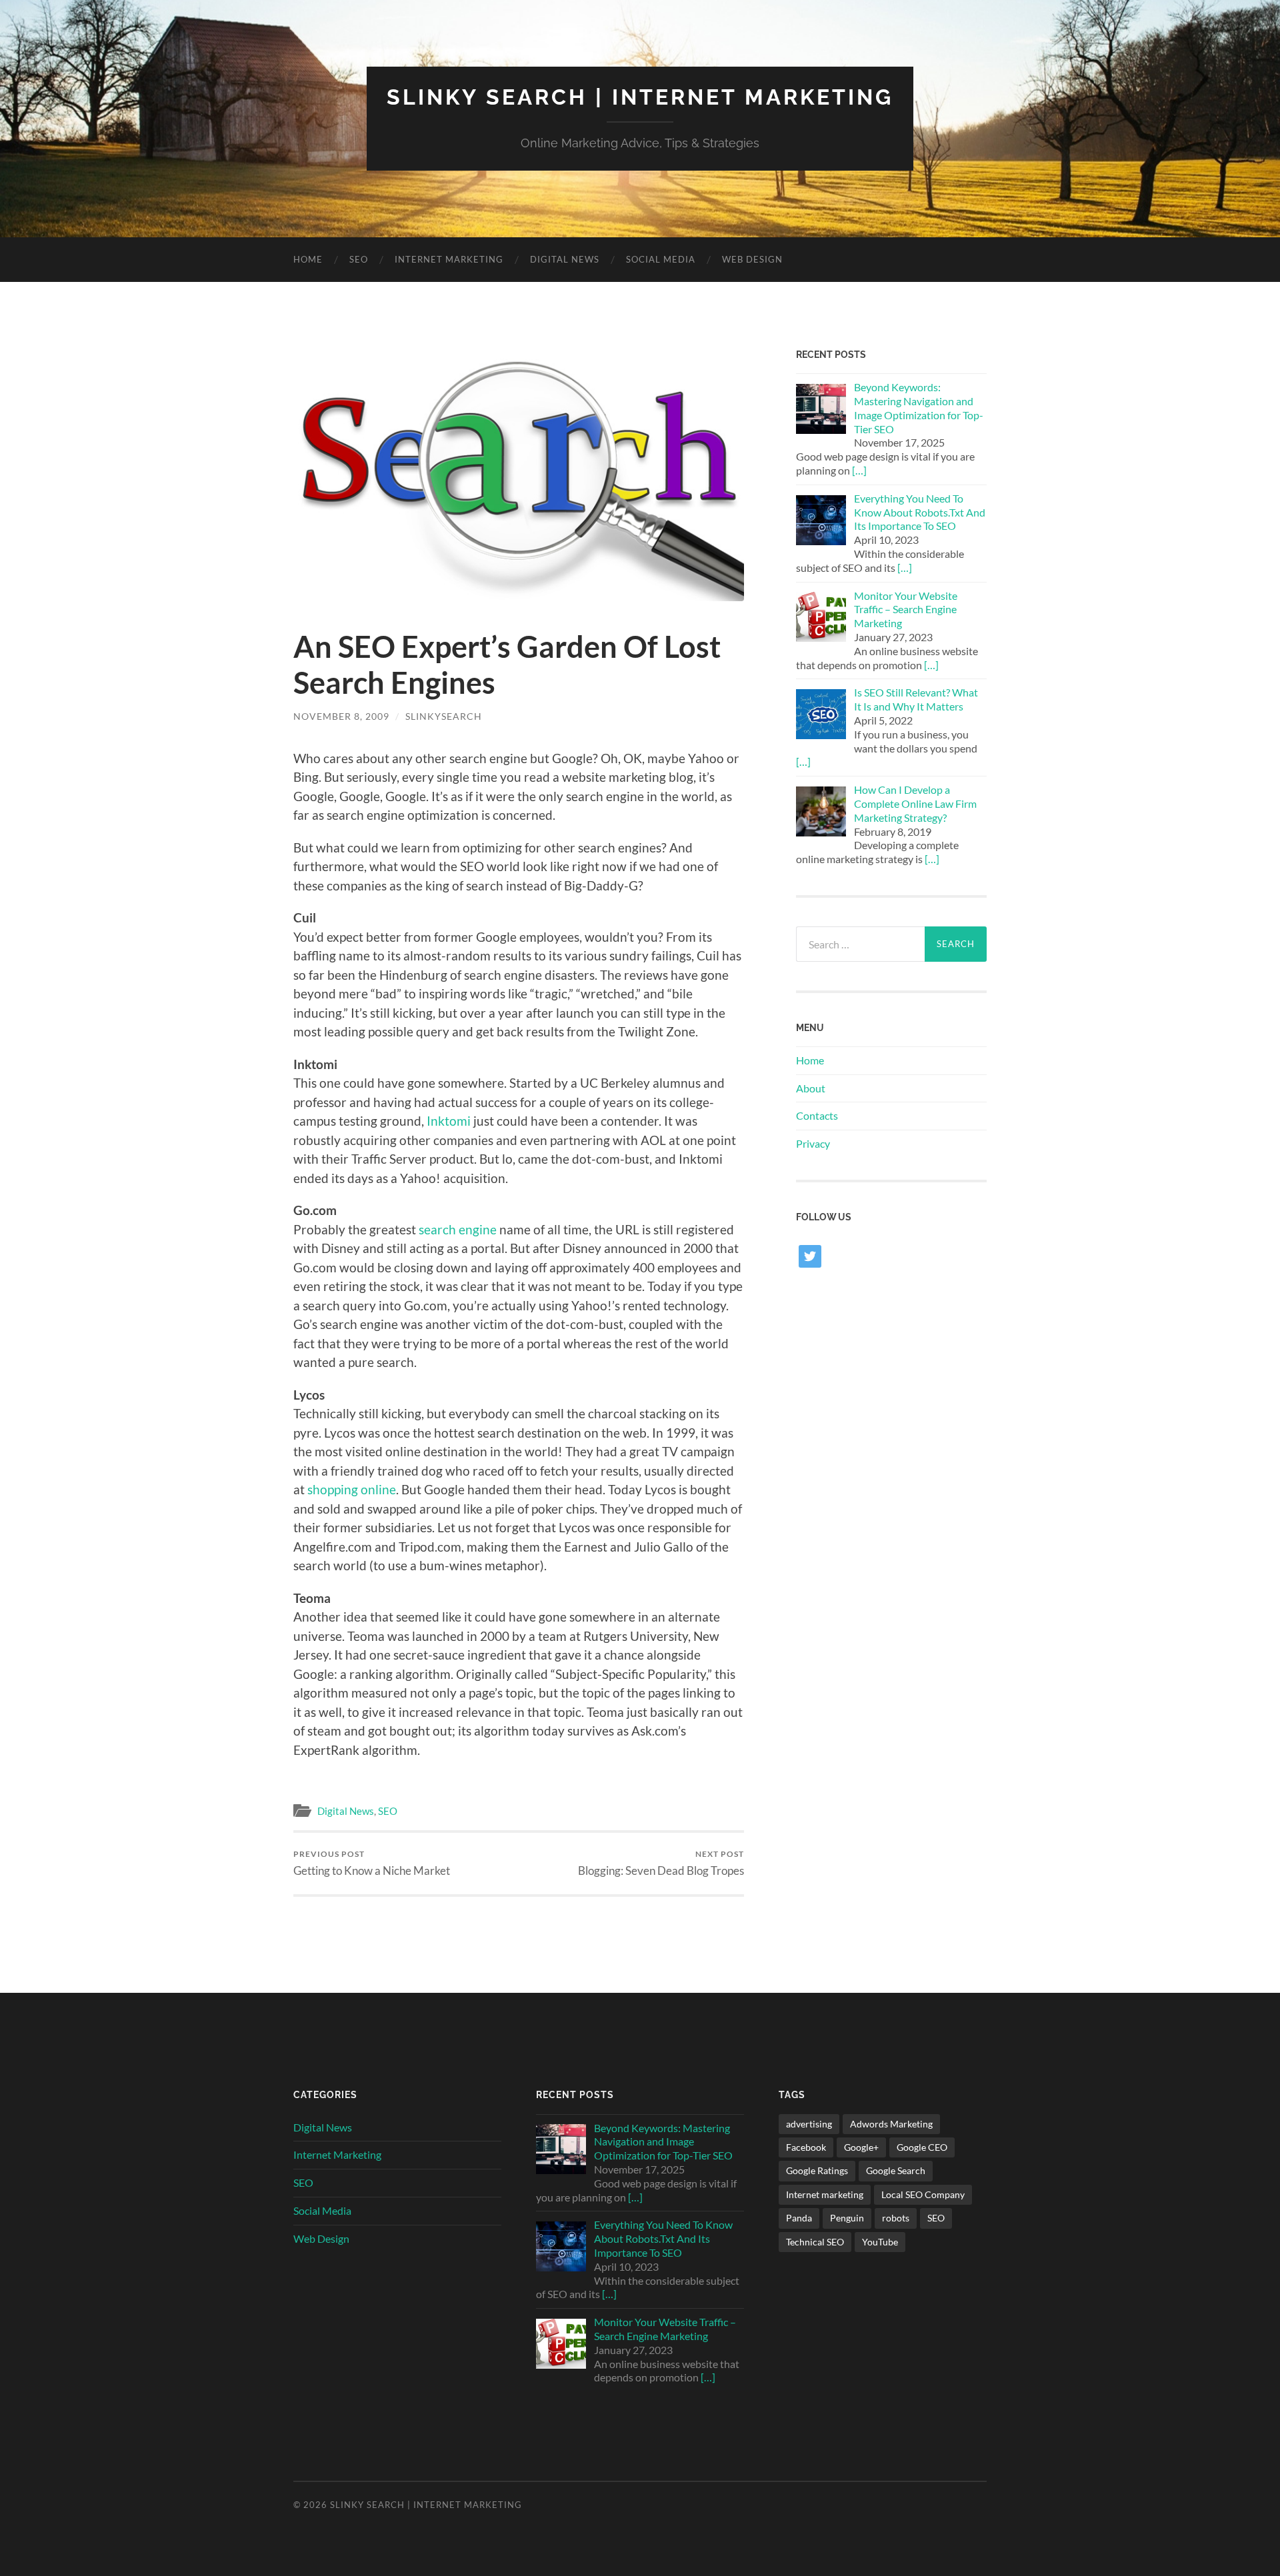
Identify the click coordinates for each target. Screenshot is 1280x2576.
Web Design (752, 259)
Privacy (813, 1143)
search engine (458, 1229)
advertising (809, 2124)
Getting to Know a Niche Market (372, 1863)
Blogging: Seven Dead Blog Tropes (661, 1863)
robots (896, 2218)
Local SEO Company (923, 2194)
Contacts (817, 1115)
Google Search (896, 2170)
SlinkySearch (444, 716)
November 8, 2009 (341, 716)
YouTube (880, 2242)
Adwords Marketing (891, 2124)
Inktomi (449, 1121)
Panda (799, 2218)
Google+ (861, 2147)
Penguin (847, 2218)
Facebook (806, 2147)
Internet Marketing (449, 259)
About (811, 1088)
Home (308, 259)
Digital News (565, 259)
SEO (359, 259)
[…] (859, 470)
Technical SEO (815, 2242)
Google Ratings (817, 2170)
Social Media (661, 259)
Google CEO (922, 2147)
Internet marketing (825, 2194)
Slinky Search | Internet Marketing (640, 97)
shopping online (352, 1489)
